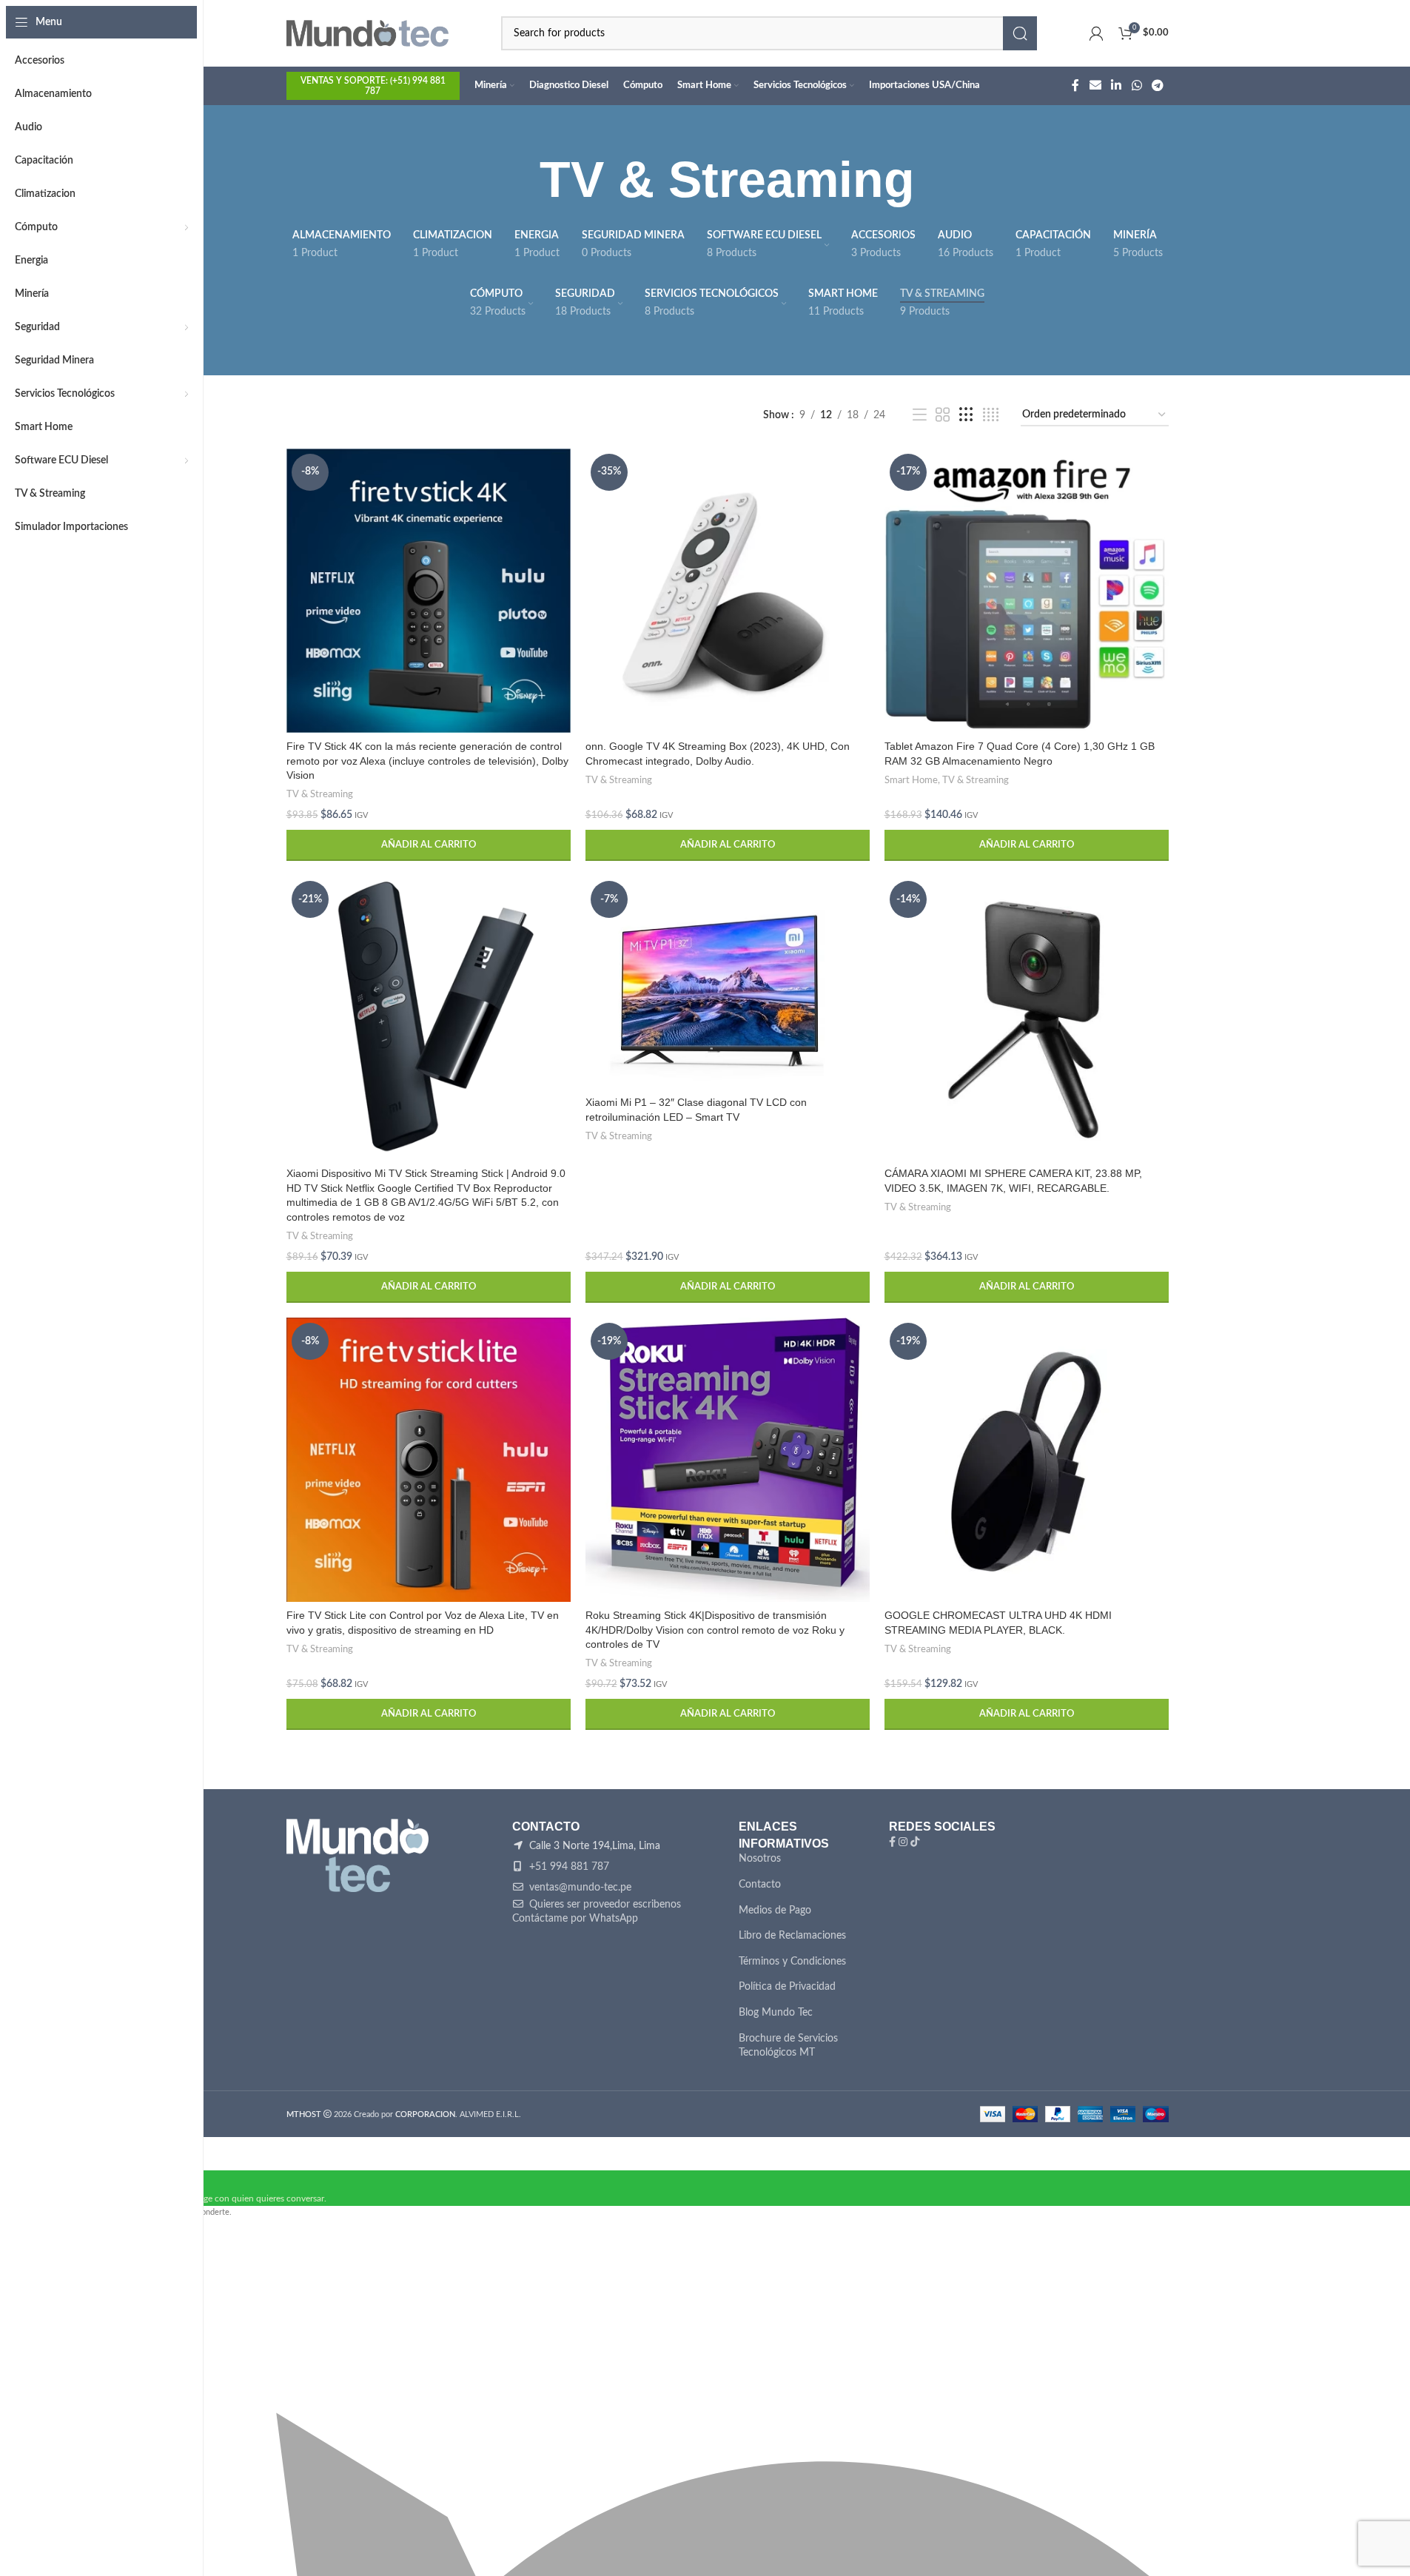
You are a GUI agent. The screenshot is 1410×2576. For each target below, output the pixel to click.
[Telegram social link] (1157, 85)
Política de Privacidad (787, 1987)
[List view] (920, 415)
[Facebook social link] (1075, 85)
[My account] (1096, 33)
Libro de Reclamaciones (792, 1936)
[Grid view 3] (966, 415)
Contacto (760, 1885)
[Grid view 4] (991, 415)
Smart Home (911, 780)
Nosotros (760, 1859)
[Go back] (521, 180)
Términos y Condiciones (792, 1962)
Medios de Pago (775, 1911)
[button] (429, 845)
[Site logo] (368, 33)
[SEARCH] (1020, 33)
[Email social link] (1095, 85)
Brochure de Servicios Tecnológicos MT (788, 2046)
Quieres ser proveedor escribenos (604, 1905)
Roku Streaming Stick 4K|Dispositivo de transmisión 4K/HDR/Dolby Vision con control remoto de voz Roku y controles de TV (715, 1630)
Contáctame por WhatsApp (575, 1919)
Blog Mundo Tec (776, 2013)
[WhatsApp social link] (1137, 85)
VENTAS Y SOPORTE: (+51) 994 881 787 (373, 86)
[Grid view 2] (943, 415)
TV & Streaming (320, 794)
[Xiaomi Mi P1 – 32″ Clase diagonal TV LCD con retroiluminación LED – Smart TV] (728, 982)
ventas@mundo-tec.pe (579, 1888)
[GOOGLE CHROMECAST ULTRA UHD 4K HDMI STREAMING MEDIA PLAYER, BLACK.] (1027, 1460)
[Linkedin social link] (1117, 85)
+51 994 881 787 (568, 1867)
